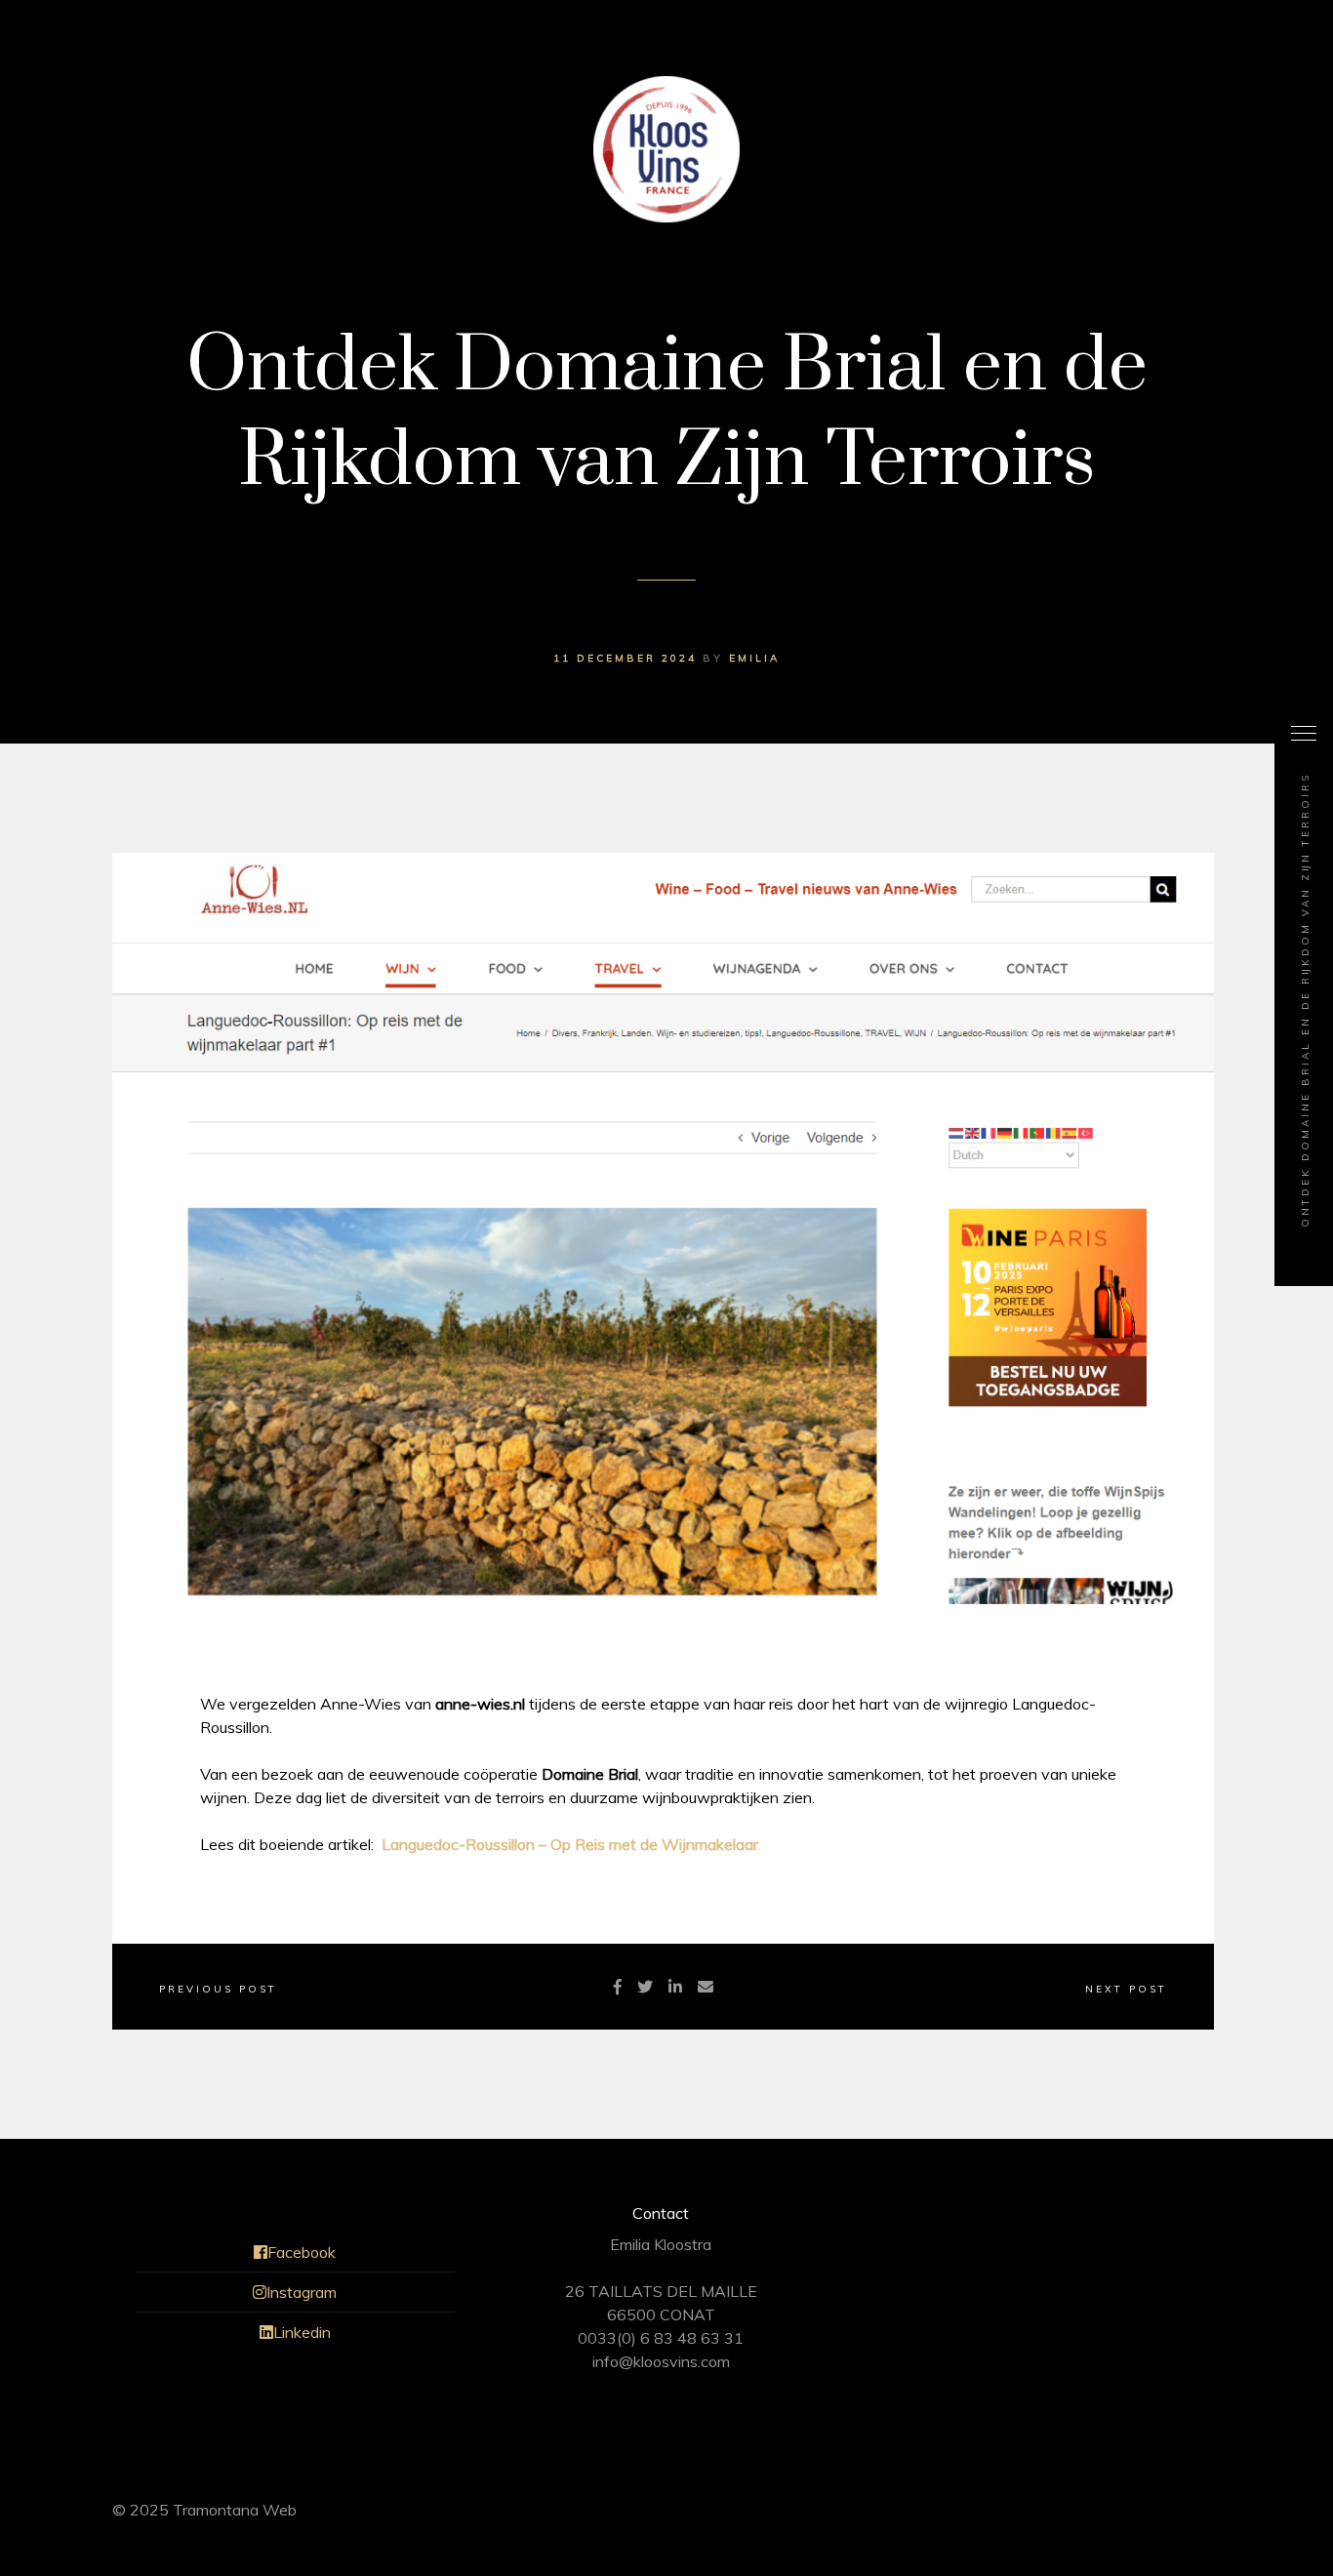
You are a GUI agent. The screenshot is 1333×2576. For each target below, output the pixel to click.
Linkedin (302, 2332)
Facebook (302, 2252)
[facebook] (618, 1987)
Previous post (218, 1989)
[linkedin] (675, 1987)
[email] (706, 1987)
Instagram (302, 2292)
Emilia (754, 658)
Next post (1126, 1989)
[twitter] (645, 1987)
